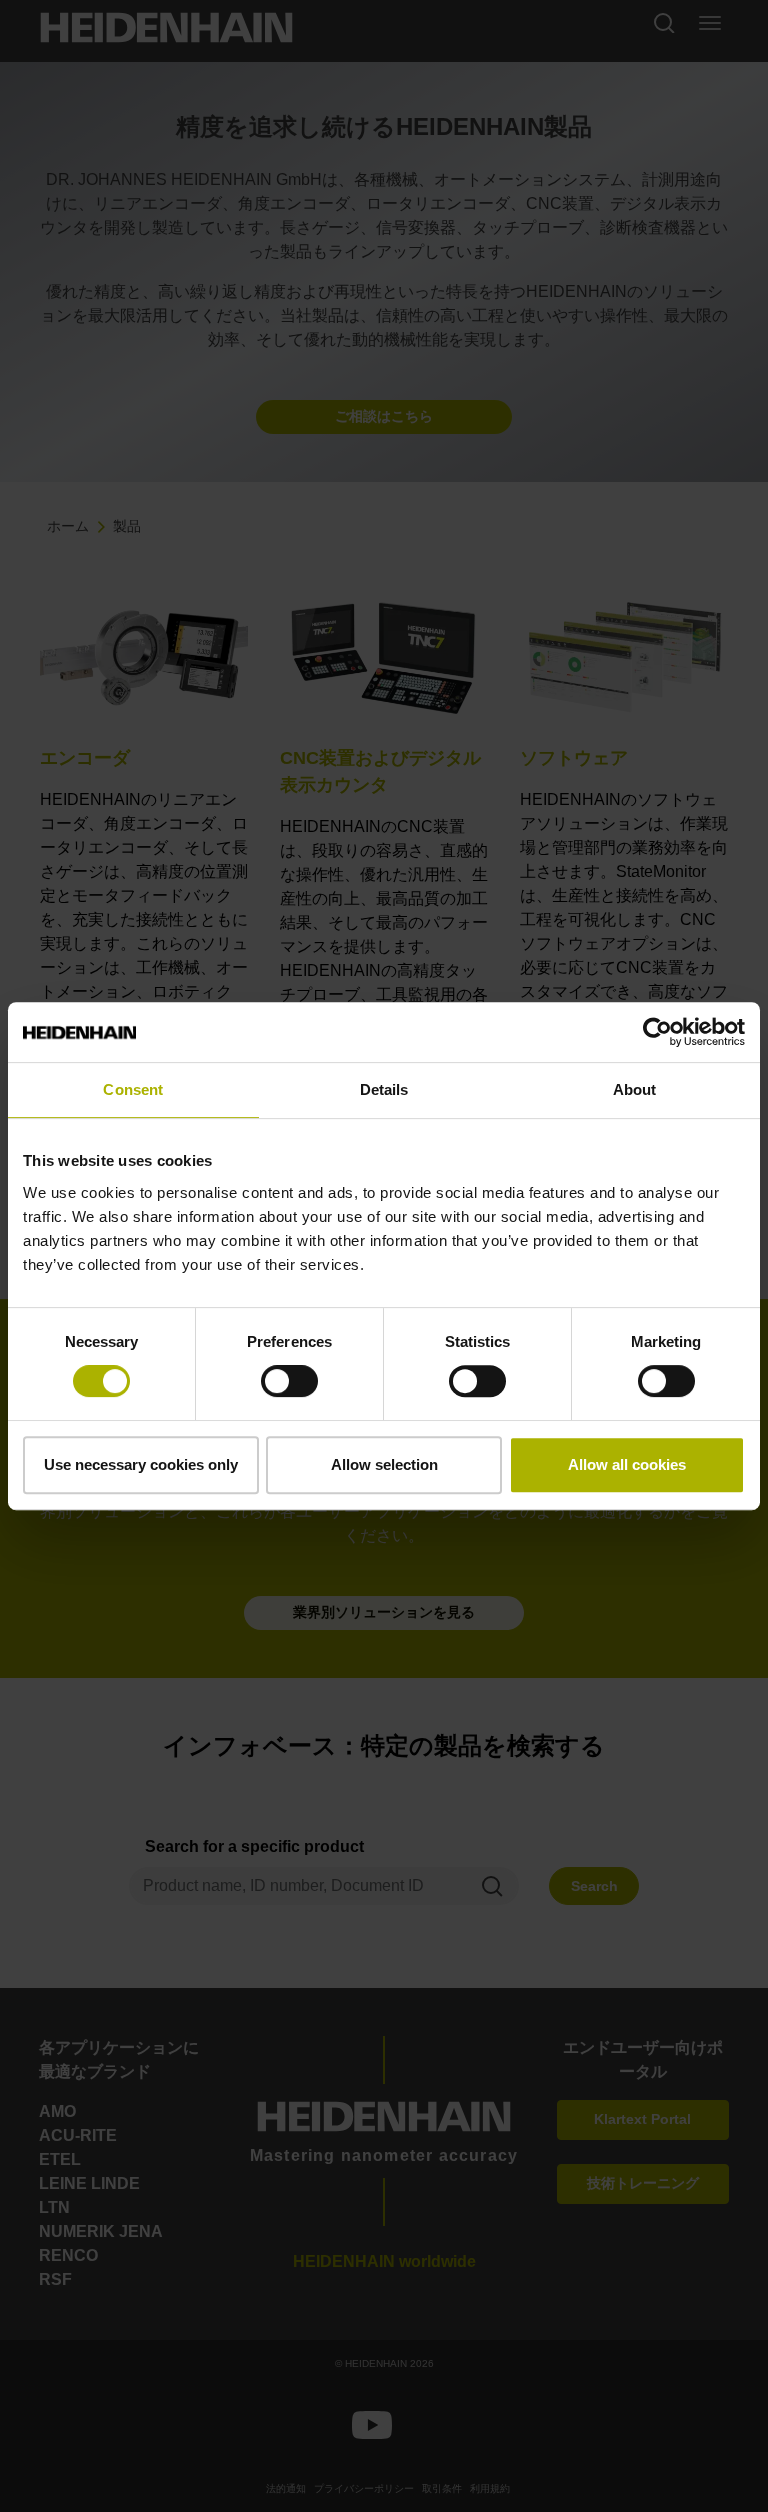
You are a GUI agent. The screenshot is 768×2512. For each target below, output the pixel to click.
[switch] (289, 1381)
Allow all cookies (627, 1464)
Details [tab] (384, 1089)
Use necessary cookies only (141, 1464)
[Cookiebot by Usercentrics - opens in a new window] (657, 1032)
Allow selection (384, 1464)
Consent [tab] (133, 1089)
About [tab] (635, 1089)
